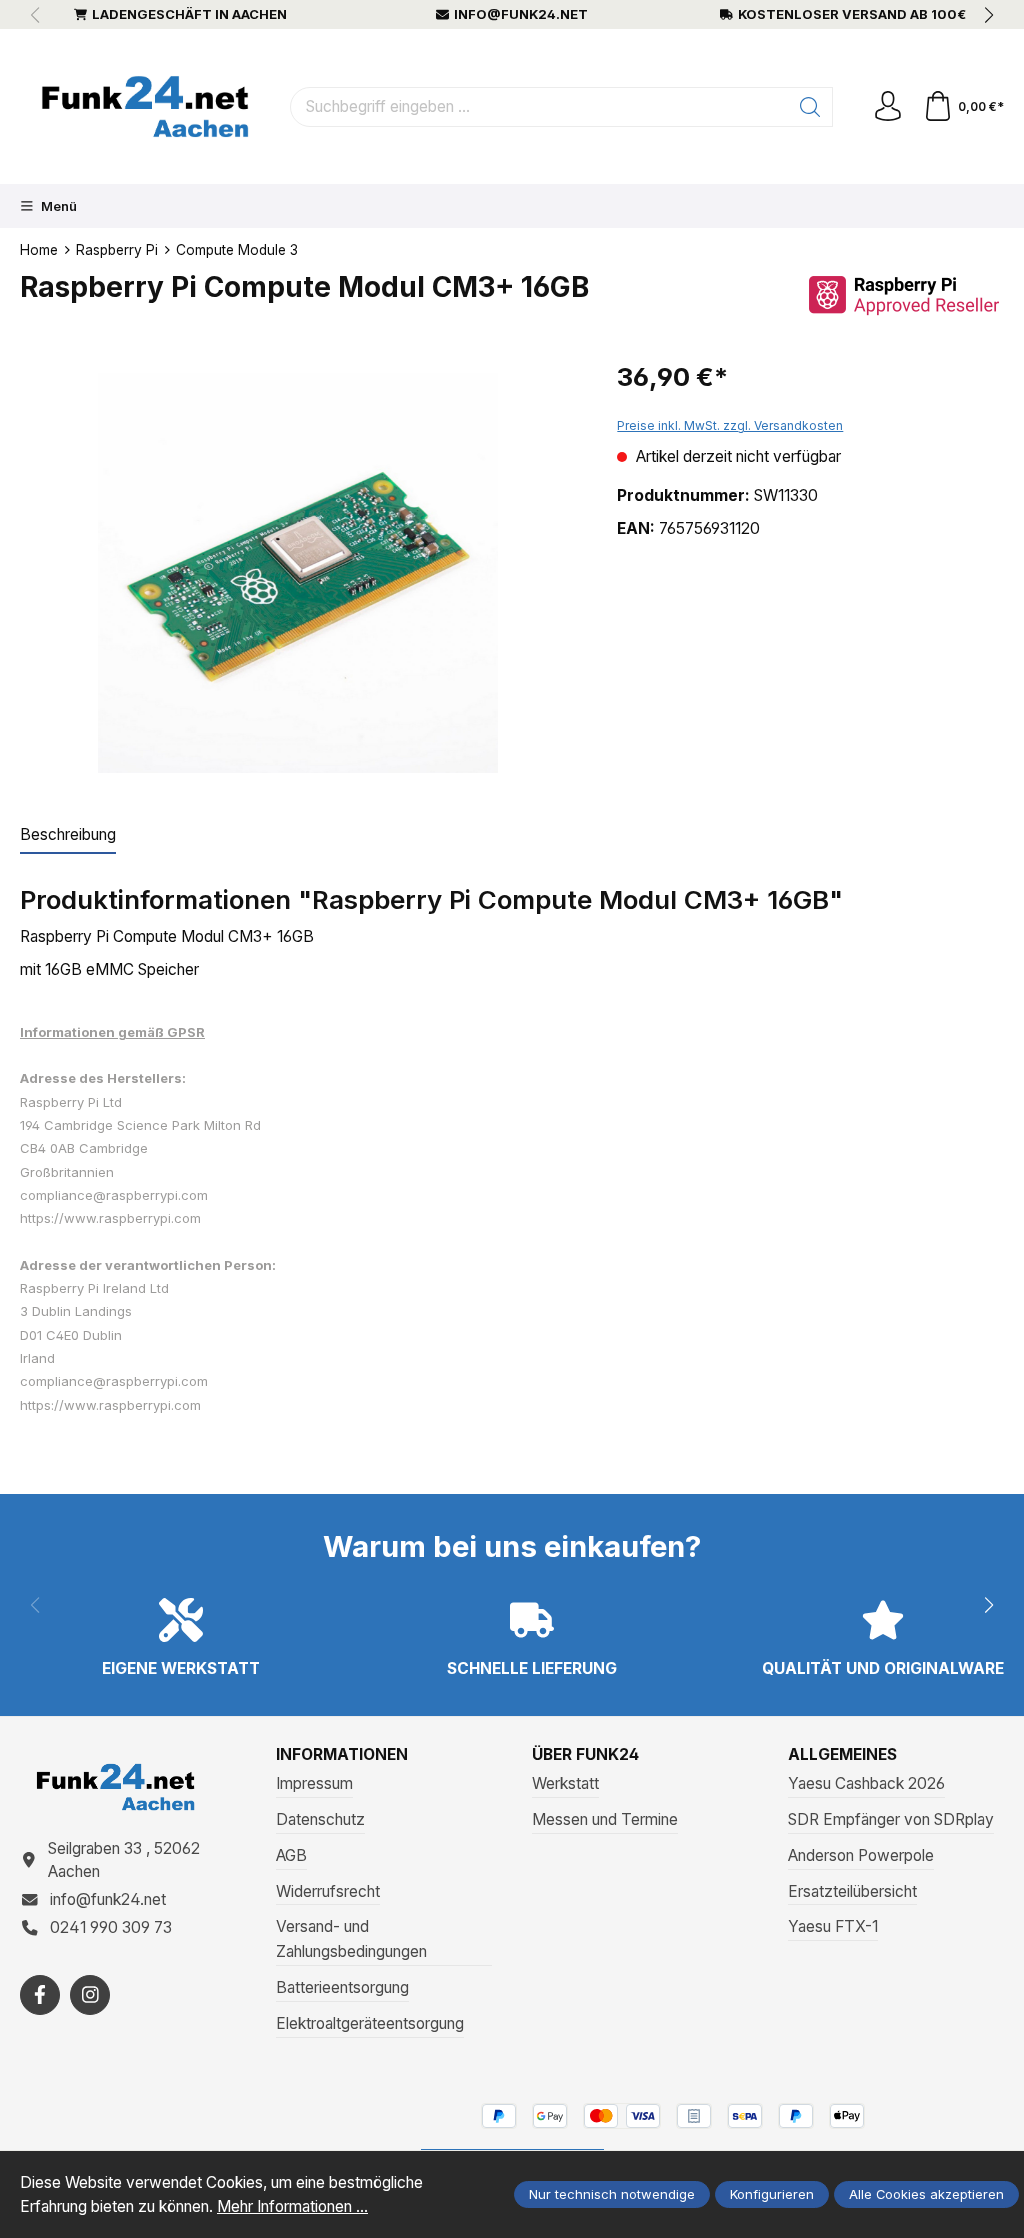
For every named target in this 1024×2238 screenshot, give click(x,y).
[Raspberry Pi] (904, 294)
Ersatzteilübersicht (852, 1891)
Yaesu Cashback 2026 (866, 1783)
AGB (291, 1855)
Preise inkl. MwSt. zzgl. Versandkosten (730, 425)
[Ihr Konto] (888, 107)
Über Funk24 (585, 1755)
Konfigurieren (772, 2194)
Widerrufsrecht (328, 1891)
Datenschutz (320, 1819)
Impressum (314, 1783)
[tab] (68, 835)
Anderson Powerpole (861, 1855)
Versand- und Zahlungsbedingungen (351, 1939)
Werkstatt (565, 1783)
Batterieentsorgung (342, 1987)
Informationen (342, 1755)
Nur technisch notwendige (612, 2194)
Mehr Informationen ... (292, 2206)
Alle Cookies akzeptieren (926, 2194)
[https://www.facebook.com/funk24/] (40, 1995)
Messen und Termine (605, 1819)
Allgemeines (842, 1755)
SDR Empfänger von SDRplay (891, 1819)
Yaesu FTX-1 (833, 1926)
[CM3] (298, 573)
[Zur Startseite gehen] (145, 106)
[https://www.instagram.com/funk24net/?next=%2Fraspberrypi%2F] (90, 1995)
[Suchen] (810, 107)
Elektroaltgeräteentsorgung (370, 2023)
